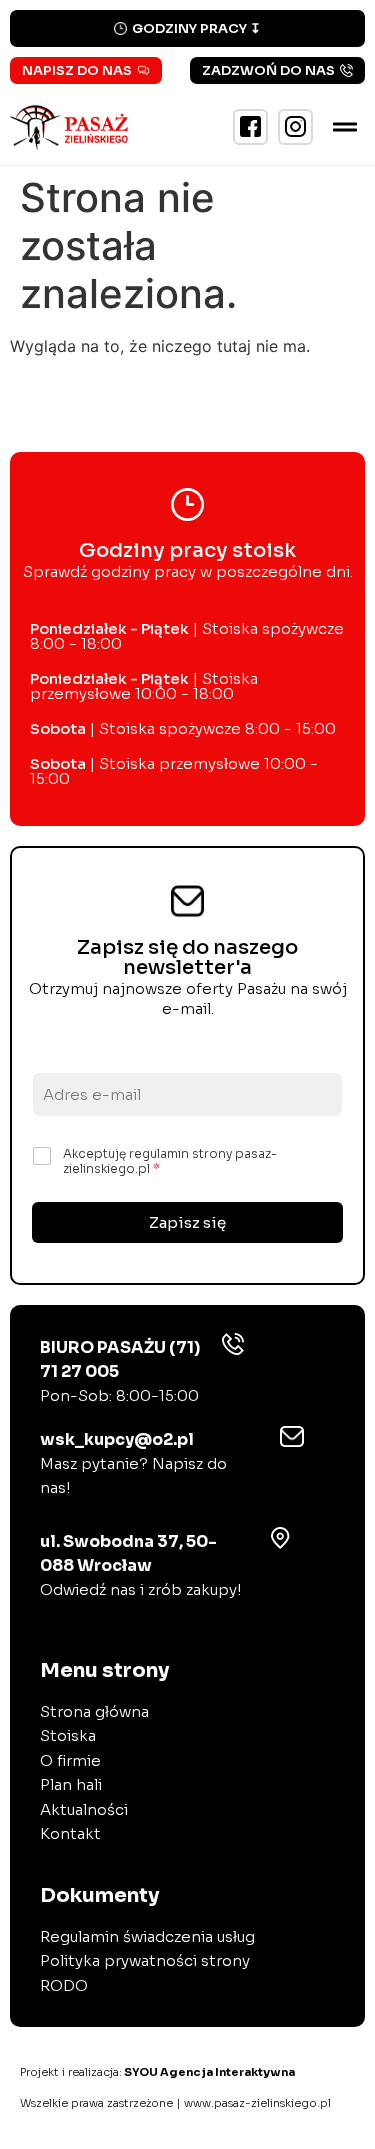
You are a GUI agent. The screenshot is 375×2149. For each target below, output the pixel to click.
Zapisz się (187, 1222)
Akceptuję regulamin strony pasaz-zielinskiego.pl (170, 1161)
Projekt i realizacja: (157, 2072)
